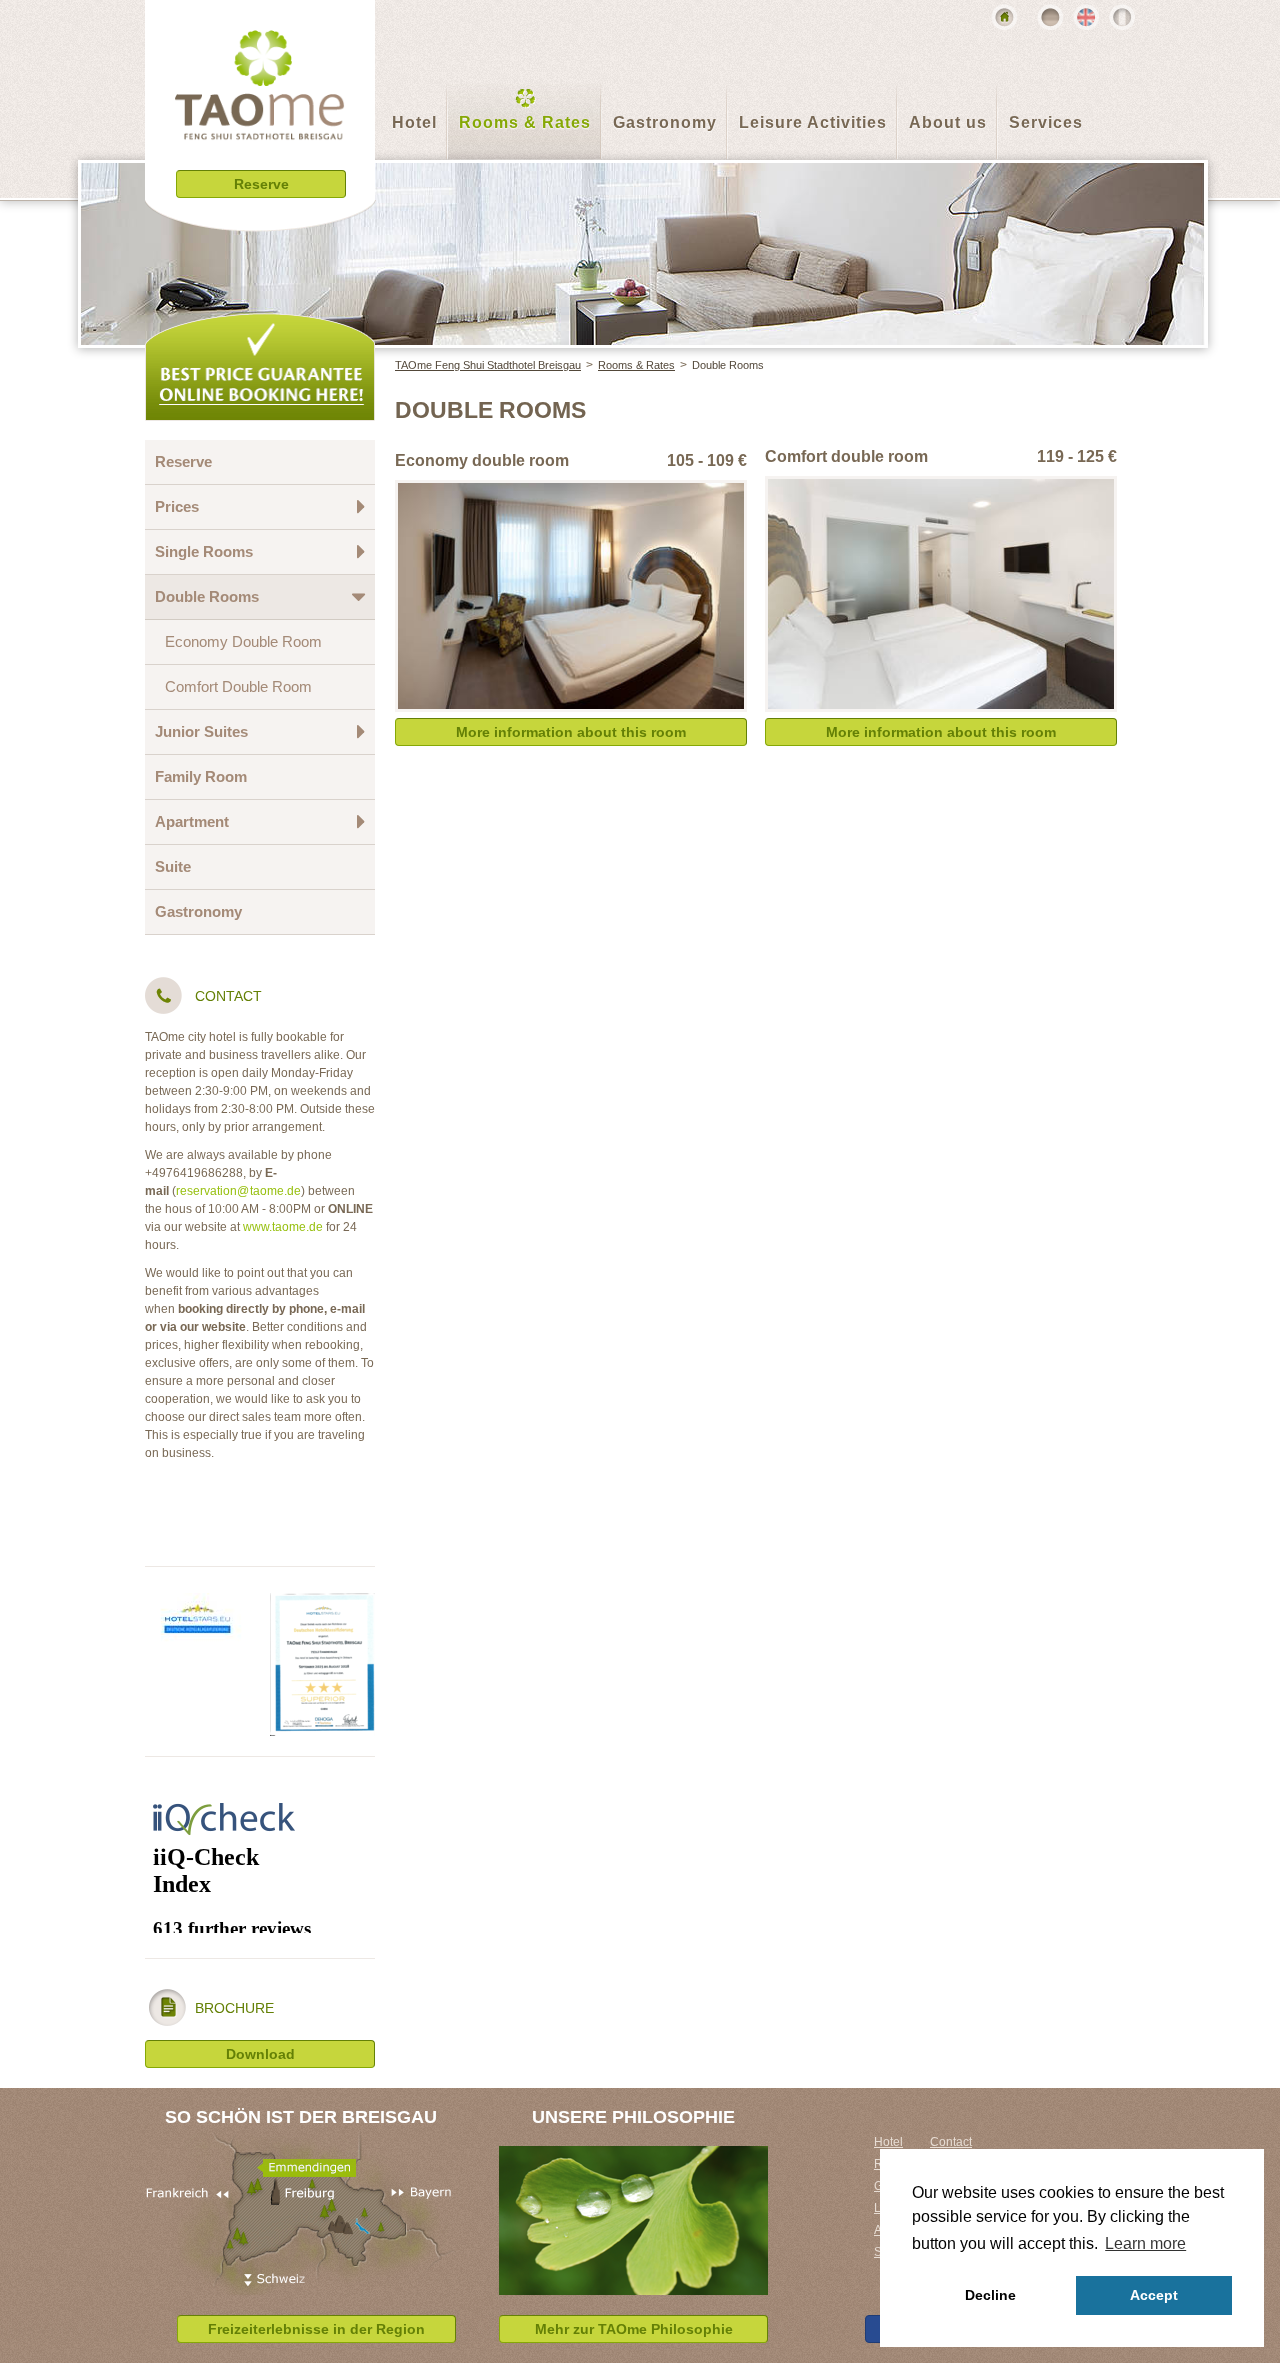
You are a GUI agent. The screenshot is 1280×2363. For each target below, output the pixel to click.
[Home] (1004, 17)
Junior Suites (201, 731)
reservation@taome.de (238, 1191)
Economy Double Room (243, 641)
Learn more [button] (1145, 2243)
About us (948, 122)
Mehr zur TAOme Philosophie (634, 2329)
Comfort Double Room (238, 686)
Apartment (192, 821)
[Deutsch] (1050, 17)
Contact (951, 2142)
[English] (1086, 17)
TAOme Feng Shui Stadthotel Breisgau (488, 365)
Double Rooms (728, 365)
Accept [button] (1154, 2295)
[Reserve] (261, 215)
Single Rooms (204, 551)
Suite (173, 866)
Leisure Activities (813, 122)
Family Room (201, 776)
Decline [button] (990, 2295)
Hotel (414, 122)
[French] (1122, 17)
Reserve (183, 461)
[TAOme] (260, 100)
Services (1046, 122)
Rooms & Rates (525, 122)
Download (260, 2054)
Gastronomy (665, 122)
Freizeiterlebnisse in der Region (316, 2329)
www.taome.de (283, 1227)
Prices (177, 506)
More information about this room (571, 732)
